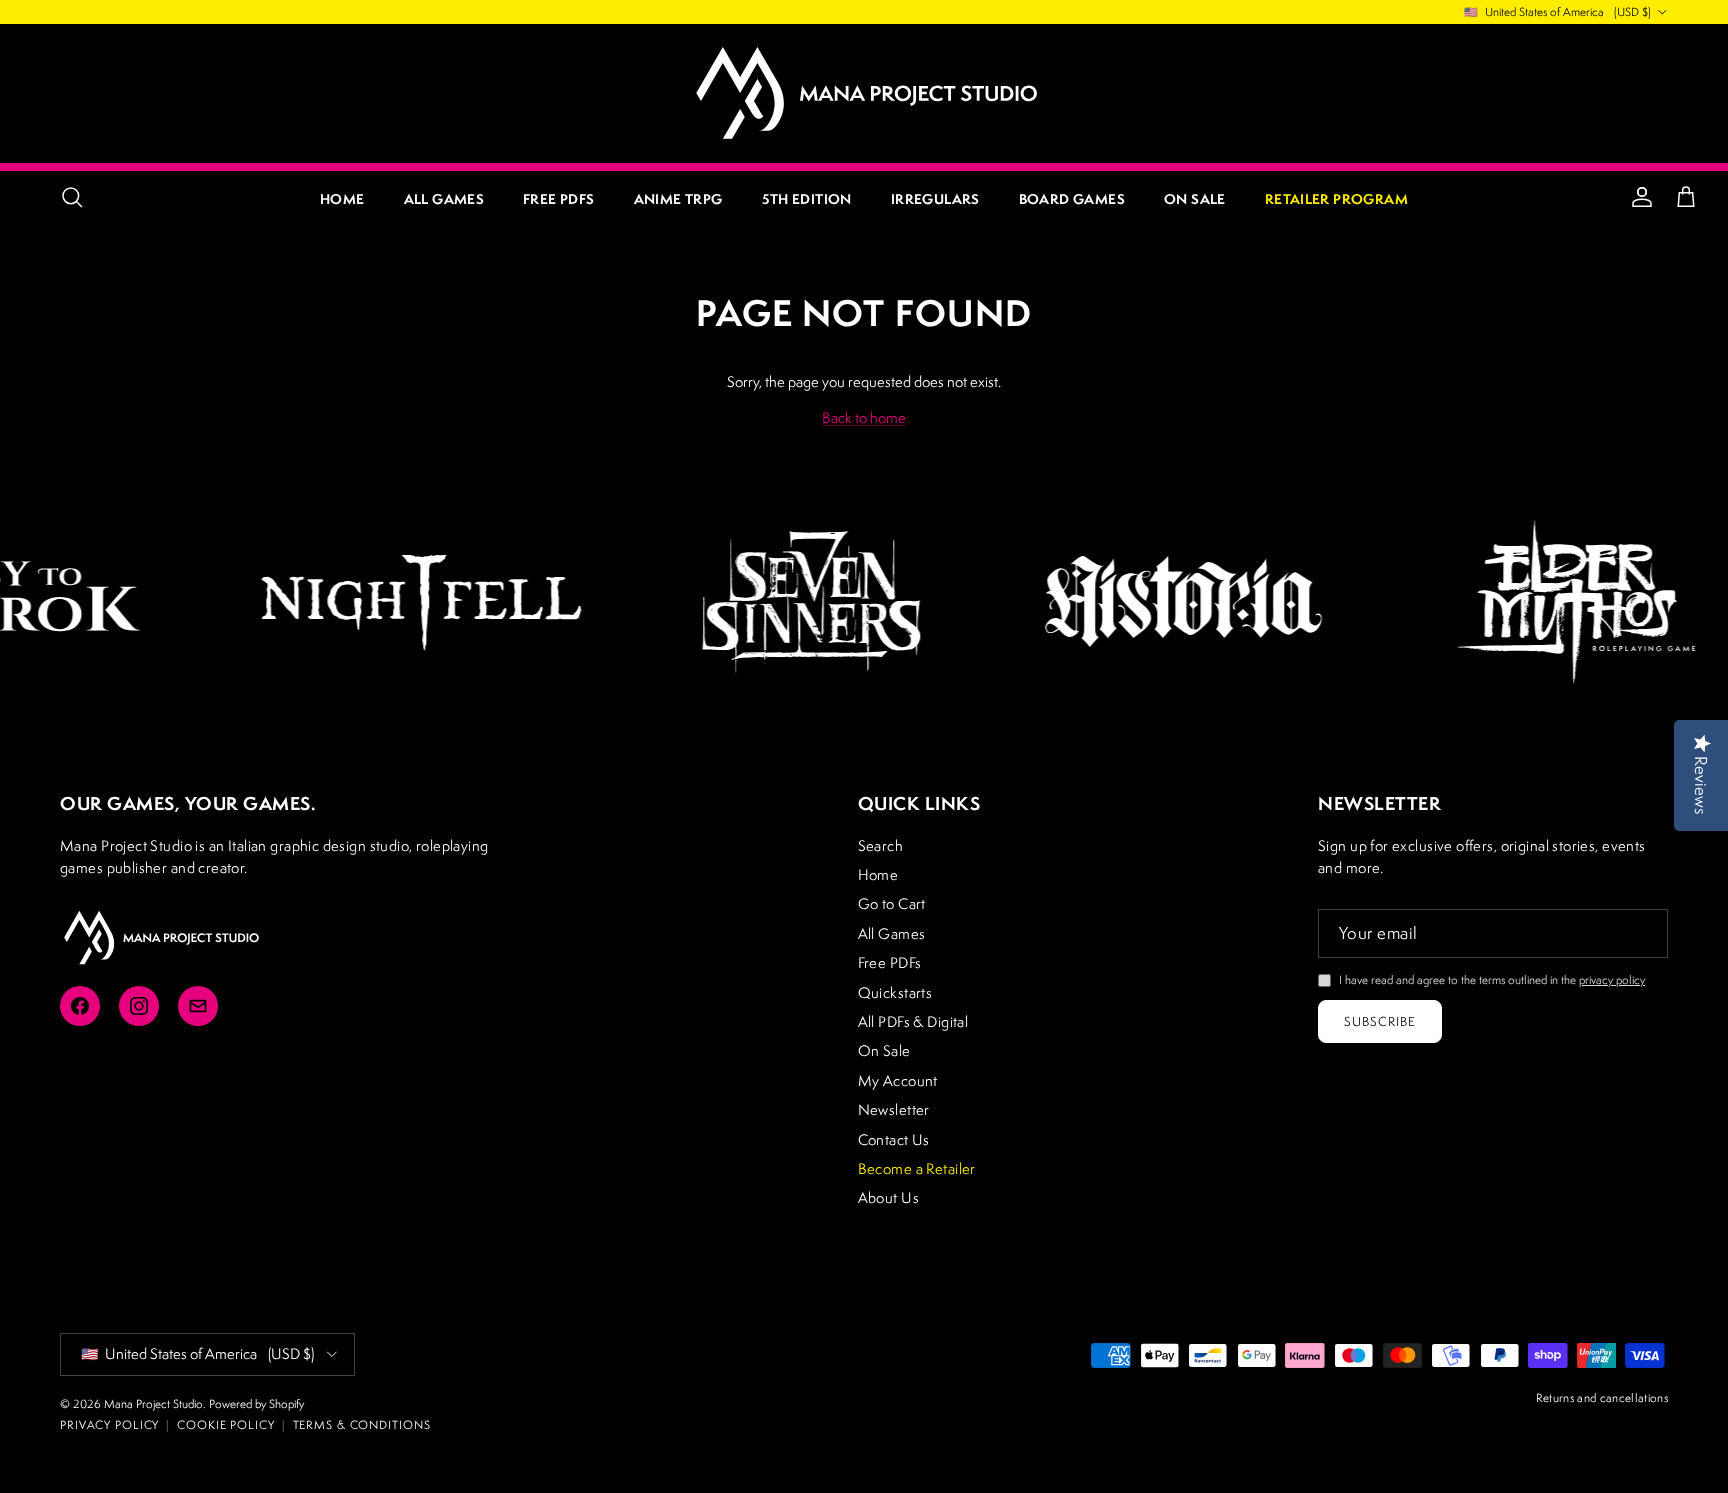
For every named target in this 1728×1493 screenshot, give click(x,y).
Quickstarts (895, 992)
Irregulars (935, 198)
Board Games (1072, 198)
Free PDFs (559, 198)
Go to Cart (892, 903)
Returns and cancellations (1602, 1397)
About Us (888, 1197)
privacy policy (1612, 979)
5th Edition (807, 198)
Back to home (864, 417)
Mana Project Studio (153, 1403)
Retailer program (1336, 198)
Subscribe (1380, 1021)
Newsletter (894, 1109)
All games (444, 198)
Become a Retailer (917, 1168)
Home (342, 198)
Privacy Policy (109, 1424)
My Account (898, 1080)
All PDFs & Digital (913, 1021)
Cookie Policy (225, 1424)
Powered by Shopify (256, 1403)
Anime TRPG (678, 198)
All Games (892, 933)
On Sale (1195, 198)
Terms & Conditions (362, 1424)
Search (881, 845)
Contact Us (894, 1139)
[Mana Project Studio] (864, 93)
